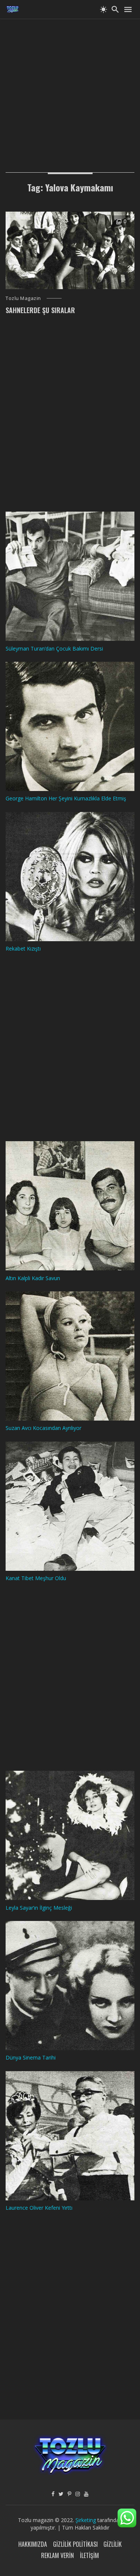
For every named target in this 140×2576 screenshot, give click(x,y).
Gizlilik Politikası (75, 2544)
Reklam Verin (57, 2555)
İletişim (89, 2555)
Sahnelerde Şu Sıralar (40, 310)
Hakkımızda (33, 2544)
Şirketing (86, 2520)
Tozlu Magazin (23, 298)
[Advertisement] (70, 89)
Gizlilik (113, 2544)
